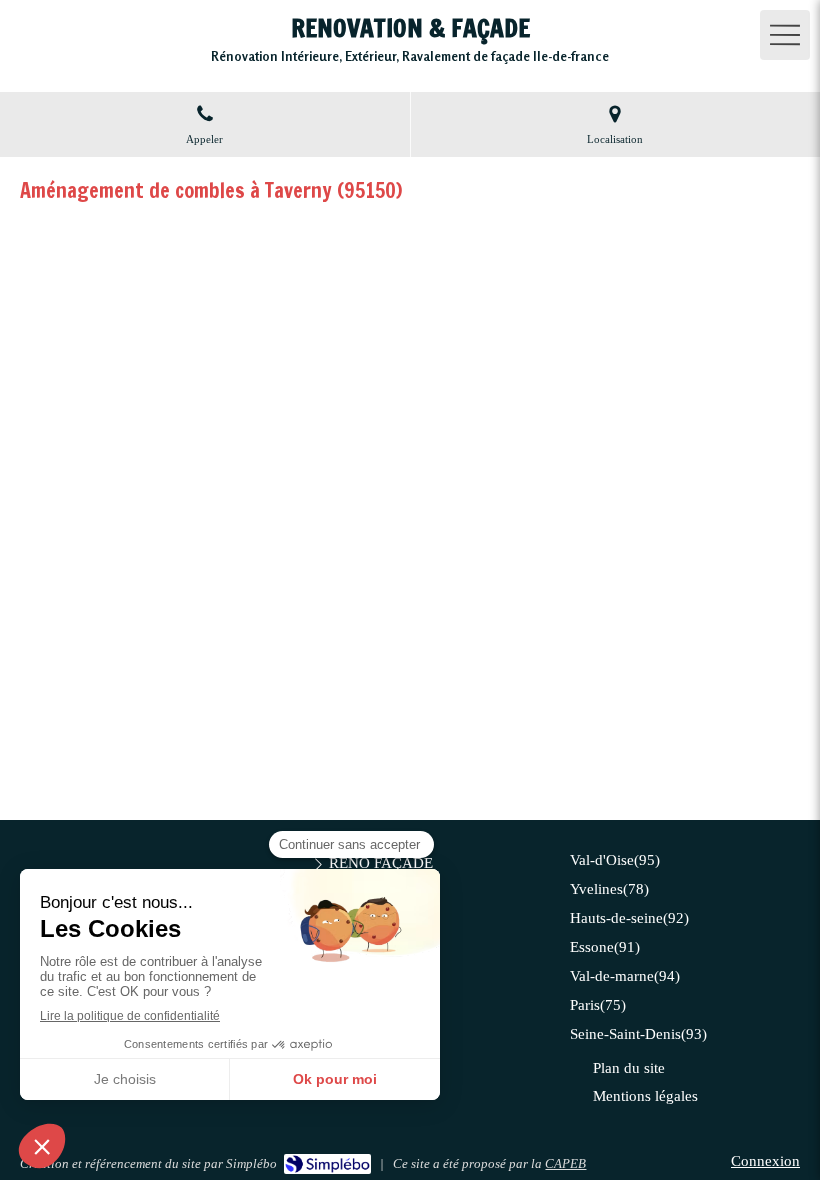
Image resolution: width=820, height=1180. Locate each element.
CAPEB (565, 1163)
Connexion (765, 1161)
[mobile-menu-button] (785, 35)
